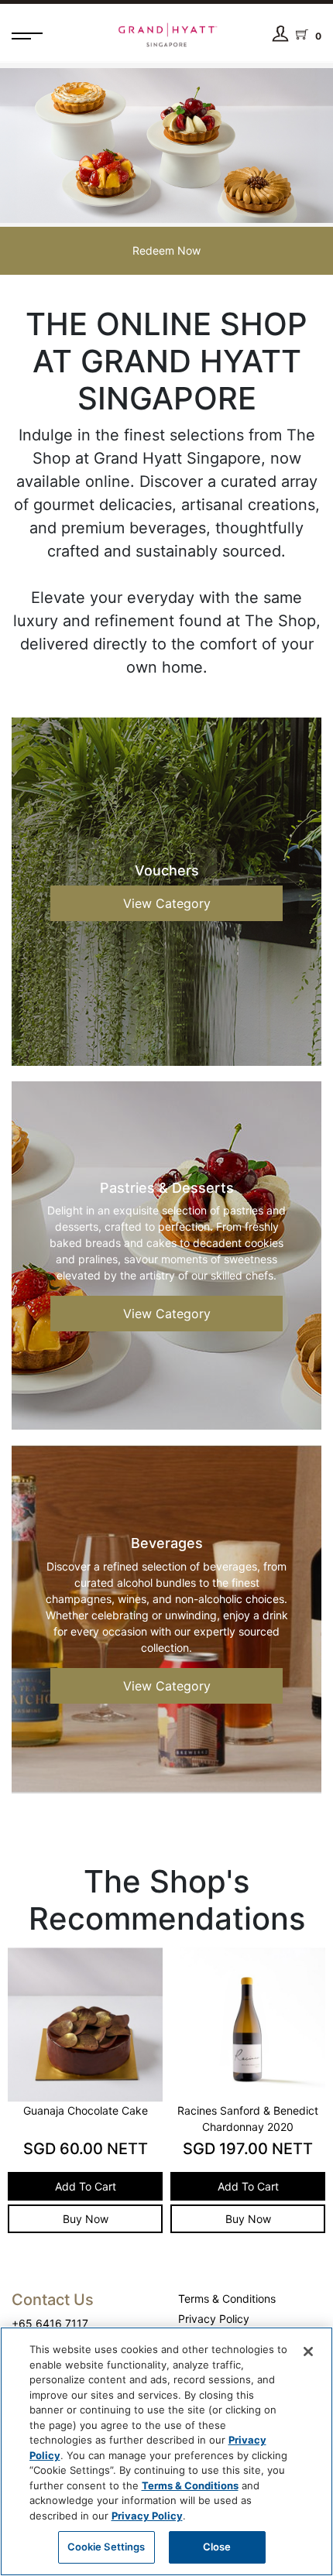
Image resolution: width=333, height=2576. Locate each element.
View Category (167, 903)
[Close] (308, 2352)
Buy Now (112, 2219)
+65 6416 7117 (50, 2323)
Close (217, 2547)
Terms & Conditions (227, 2299)
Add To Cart (112, 2186)
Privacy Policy (214, 2319)
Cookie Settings (106, 2547)
